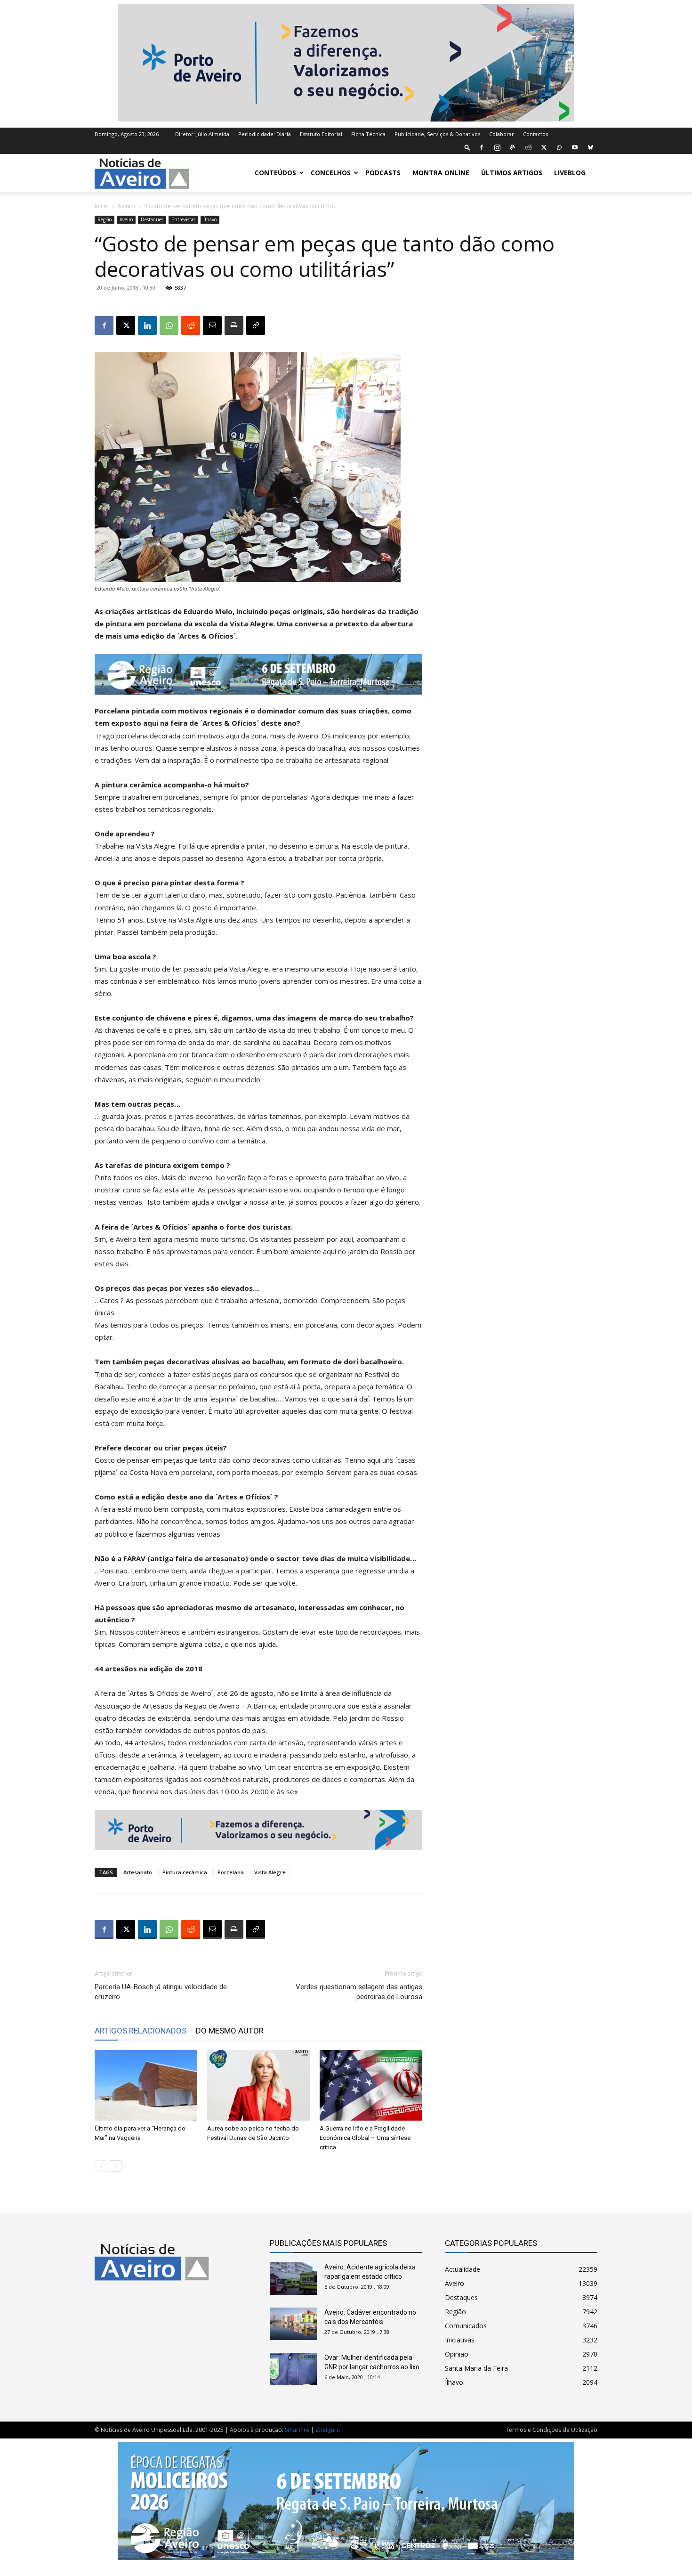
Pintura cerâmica (185, 1872)
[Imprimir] (234, 325)
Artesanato (138, 1872)
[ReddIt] (191, 325)
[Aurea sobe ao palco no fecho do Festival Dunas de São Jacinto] (258, 2085)
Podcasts (383, 173)
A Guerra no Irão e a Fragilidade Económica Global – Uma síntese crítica (365, 2138)
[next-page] (116, 2166)
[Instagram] (497, 147)
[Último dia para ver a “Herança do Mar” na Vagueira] (146, 2085)
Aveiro (126, 206)
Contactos (535, 134)
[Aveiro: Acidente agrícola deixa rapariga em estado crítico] (293, 2279)
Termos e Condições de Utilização (551, 2430)
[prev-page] (101, 2166)
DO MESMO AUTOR (230, 2031)
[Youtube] (575, 147)
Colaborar (502, 134)
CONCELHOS (331, 173)
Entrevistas (183, 219)
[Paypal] (513, 147)
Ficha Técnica (368, 134)
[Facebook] (482, 147)
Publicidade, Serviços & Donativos (437, 134)
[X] (544, 147)
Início (102, 206)
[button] (467, 147)
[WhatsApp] (559, 147)
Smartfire (297, 2430)
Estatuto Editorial (321, 134)
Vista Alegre (270, 1872)
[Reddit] (528, 147)
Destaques (152, 219)
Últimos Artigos (512, 173)
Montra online (441, 173)
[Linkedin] (147, 325)
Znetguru (328, 2430)
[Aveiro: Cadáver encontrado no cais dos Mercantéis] (293, 2324)
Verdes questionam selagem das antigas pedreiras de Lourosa (359, 1992)
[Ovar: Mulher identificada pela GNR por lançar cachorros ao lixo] (293, 2369)
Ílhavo (210, 219)
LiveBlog (570, 173)
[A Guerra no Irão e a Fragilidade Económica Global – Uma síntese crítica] (371, 2085)
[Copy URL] (256, 325)
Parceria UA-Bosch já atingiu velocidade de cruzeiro (161, 1992)
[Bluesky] (590, 147)
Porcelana (231, 1872)
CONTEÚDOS (275, 173)
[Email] (212, 325)
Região (105, 219)
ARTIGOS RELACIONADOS (141, 2031)
